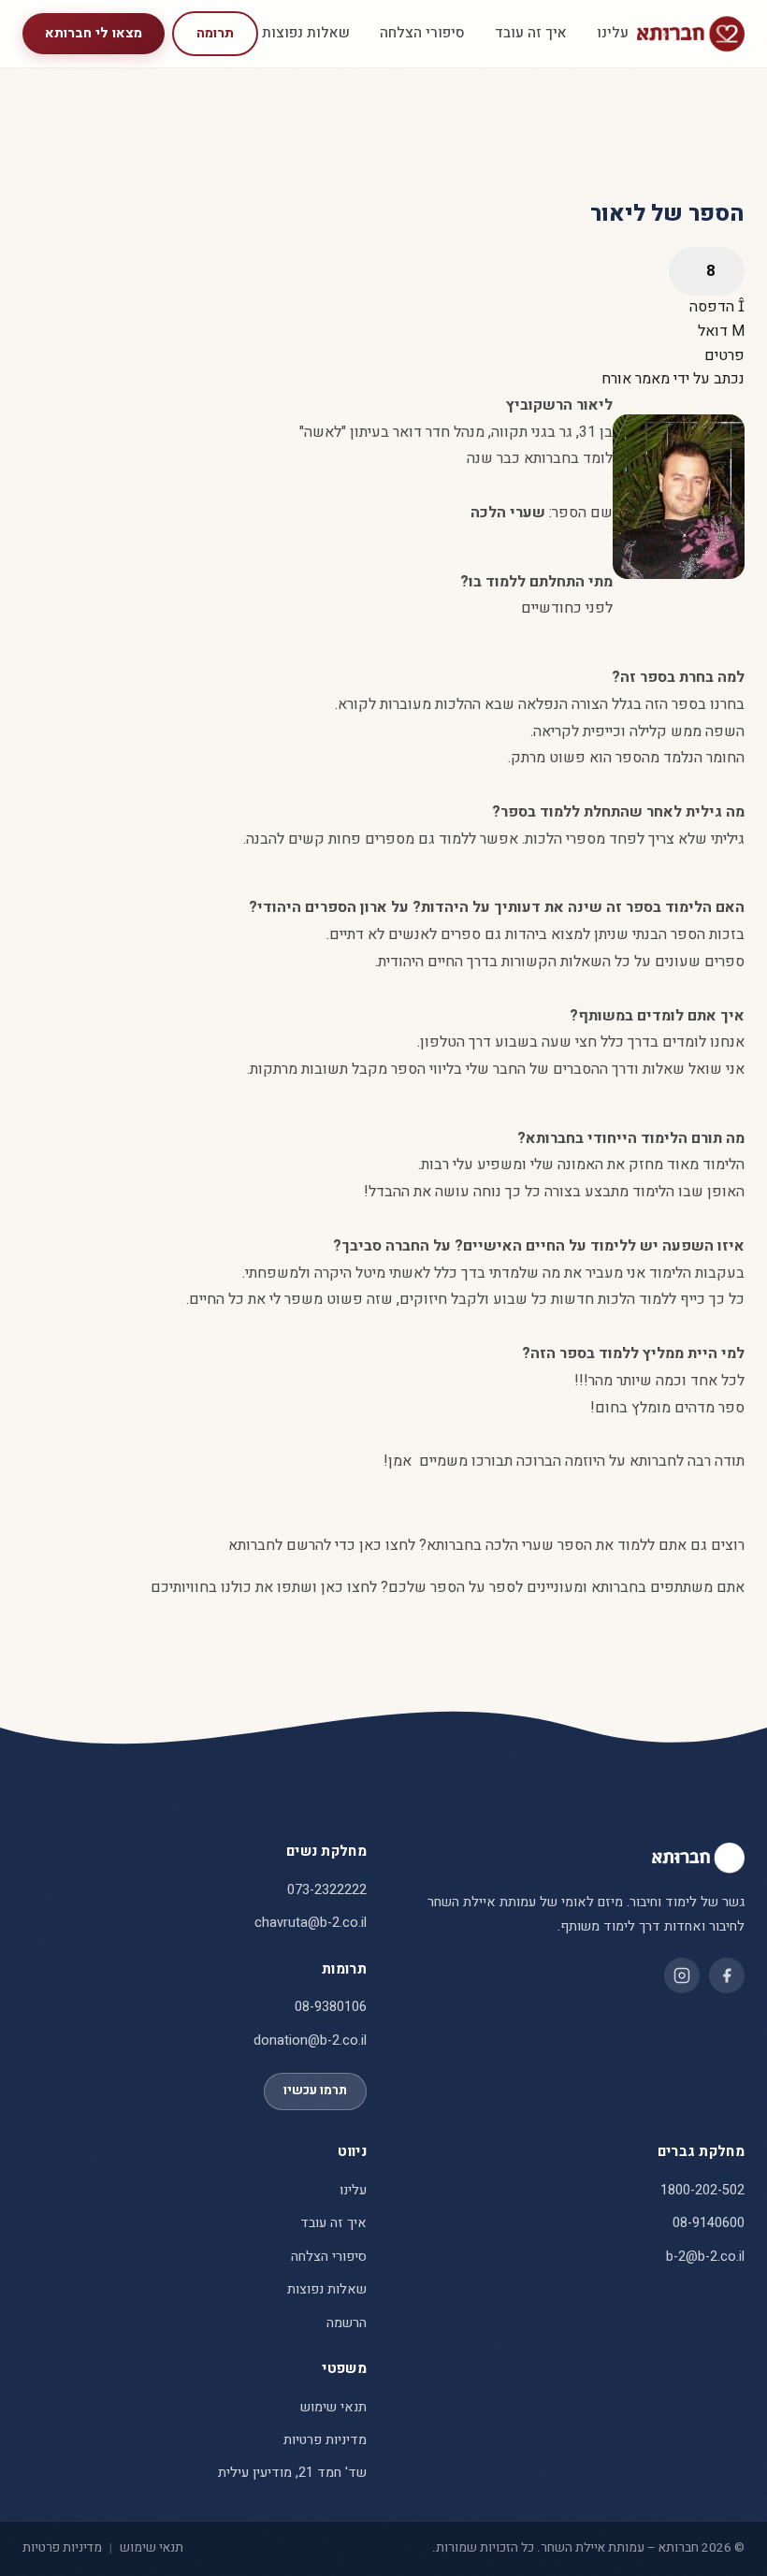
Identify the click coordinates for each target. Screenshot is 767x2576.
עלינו (613, 33)
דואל (715, 331)
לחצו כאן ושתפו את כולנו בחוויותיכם (264, 1587)
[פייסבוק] (727, 1975)
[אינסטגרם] (682, 1975)
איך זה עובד (531, 33)
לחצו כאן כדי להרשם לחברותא (322, 1545)
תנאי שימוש (333, 2407)
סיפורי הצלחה (422, 33)
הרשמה (347, 2323)
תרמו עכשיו (315, 2091)
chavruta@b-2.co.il (311, 1923)
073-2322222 (327, 1890)
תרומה (215, 33)
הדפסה (714, 307)
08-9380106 (331, 2007)
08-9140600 (709, 2223)
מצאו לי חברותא (94, 33)
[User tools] (707, 271)
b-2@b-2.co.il (705, 2257)
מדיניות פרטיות (325, 2440)
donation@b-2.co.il (310, 2041)
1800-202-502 (702, 2190)
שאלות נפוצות (306, 33)
